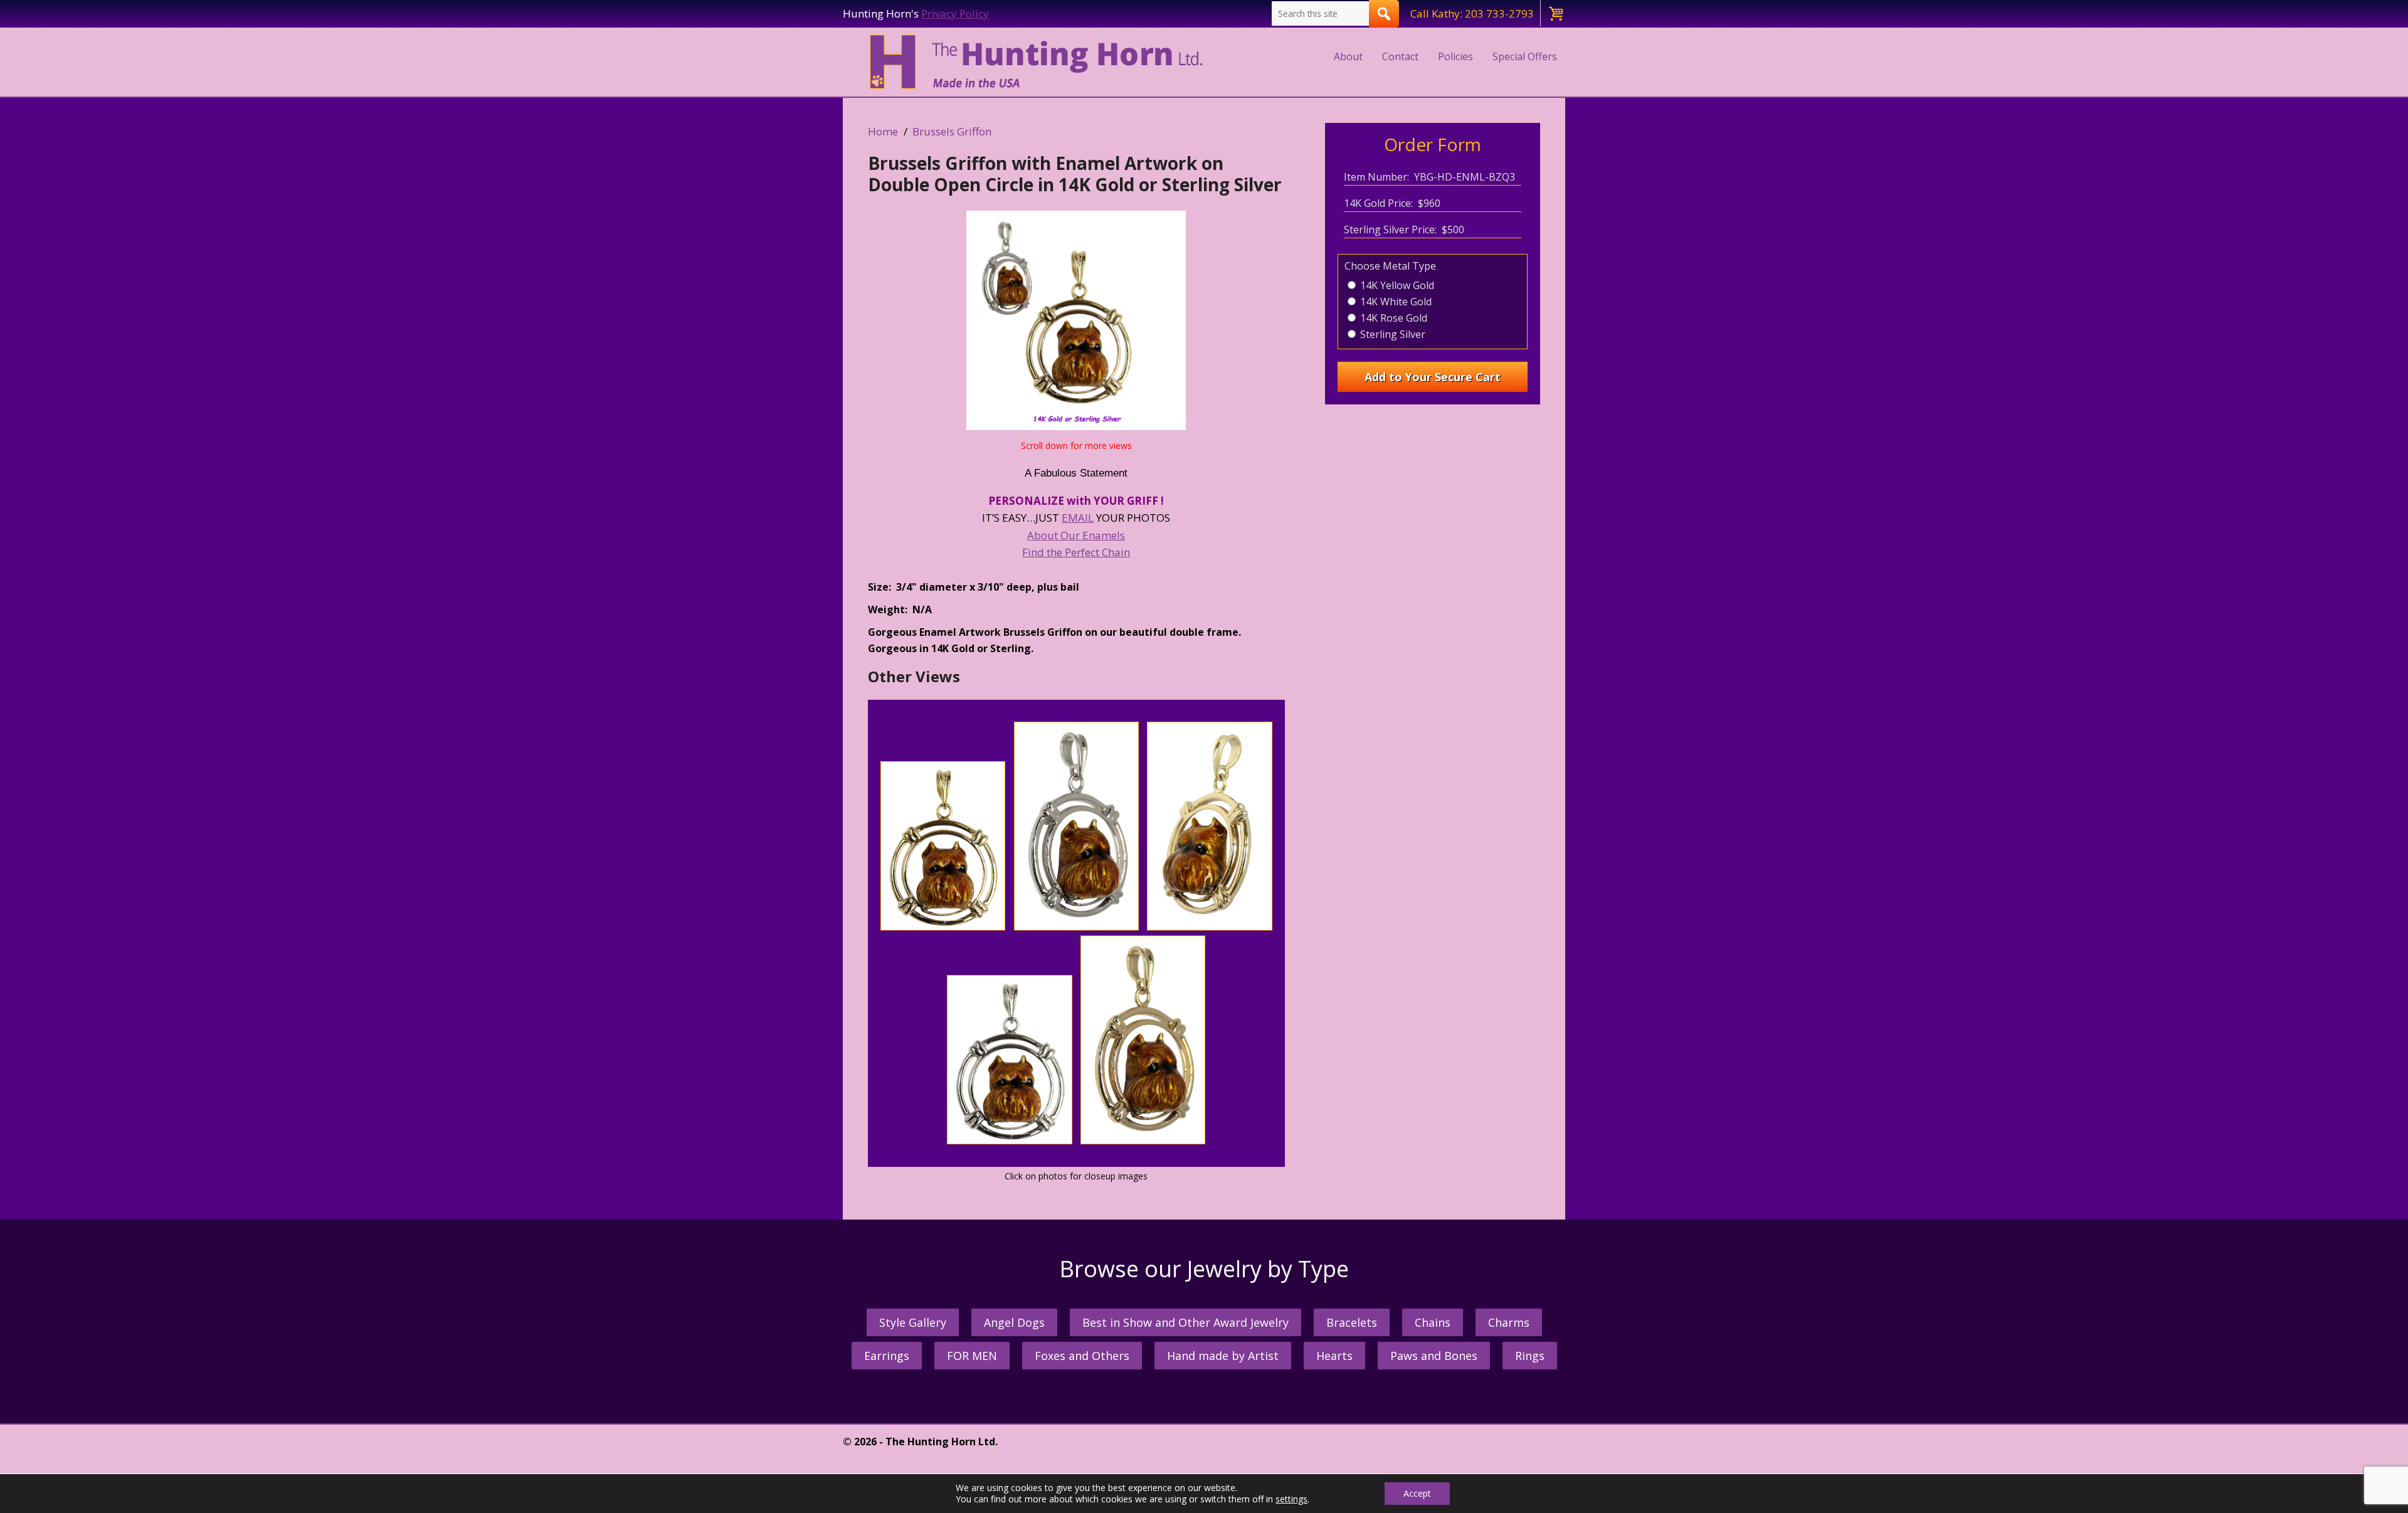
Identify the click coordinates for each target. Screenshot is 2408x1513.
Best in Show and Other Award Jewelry (1186, 1322)
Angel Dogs (1014, 1322)
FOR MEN (972, 1356)
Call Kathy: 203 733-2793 (1472, 13)
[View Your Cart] (1555, 13)
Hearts (1334, 1356)
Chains (1433, 1322)
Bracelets (1352, 1322)
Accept (1417, 1493)
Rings (1530, 1356)
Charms (1509, 1322)
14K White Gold (1395, 302)
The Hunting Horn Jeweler (1039, 62)
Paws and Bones (1434, 1356)
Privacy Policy (955, 13)
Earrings (887, 1356)
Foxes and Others (1082, 1356)
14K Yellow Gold (1396, 285)
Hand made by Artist (1223, 1356)
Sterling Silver (1391, 334)
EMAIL (1078, 518)
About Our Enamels (1076, 535)
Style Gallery (913, 1322)
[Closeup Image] (943, 926)
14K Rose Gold (1392, 318)
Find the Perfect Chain (1076, 552)
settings (1291, 1499)
